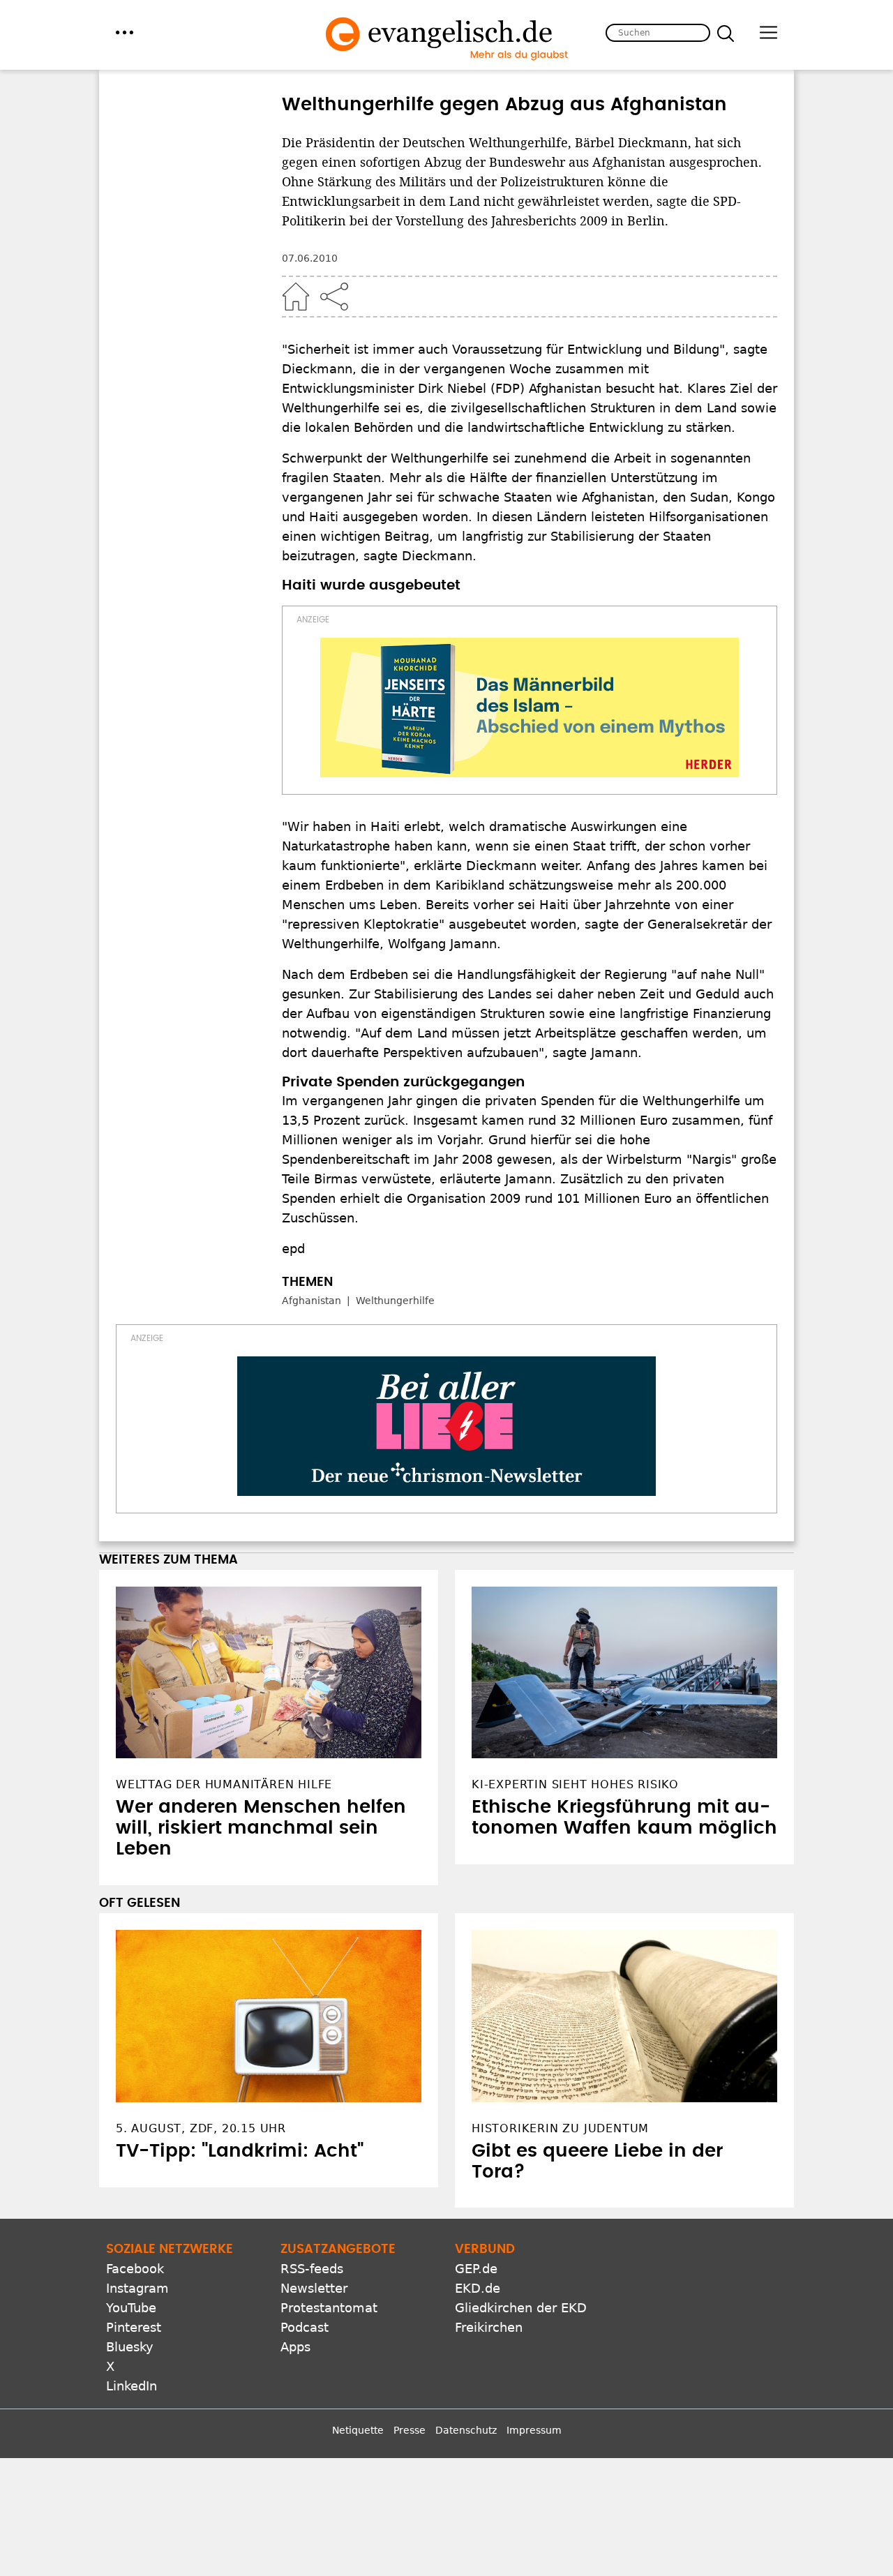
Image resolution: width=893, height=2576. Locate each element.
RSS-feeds (312, 2269)
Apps (295, 2347)
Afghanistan (312, 1301)
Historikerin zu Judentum (560, 2128)
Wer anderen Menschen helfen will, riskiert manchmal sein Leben (261, 1828)
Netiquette (358, 2430)
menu (125, 32)
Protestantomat (329, 2308)
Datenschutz (466, 2430)
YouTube (131, 2308)
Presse (410, 2430)
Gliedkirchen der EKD (521, 2308)
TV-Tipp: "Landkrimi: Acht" (240, 2151)
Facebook (135, 2269)
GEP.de (476, 2269)
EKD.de (478, 2288)
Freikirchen (489, 2327)
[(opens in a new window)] (530, 707)
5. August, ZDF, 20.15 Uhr (201, 2128)
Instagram (137, 2288)
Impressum (534, 2430)
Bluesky (130, 2347)
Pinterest (134, 2327)
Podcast (305, 2327)
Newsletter (314, 2288)
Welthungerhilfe (395, 1301)
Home (296, 297)
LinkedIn (132, 2386)
